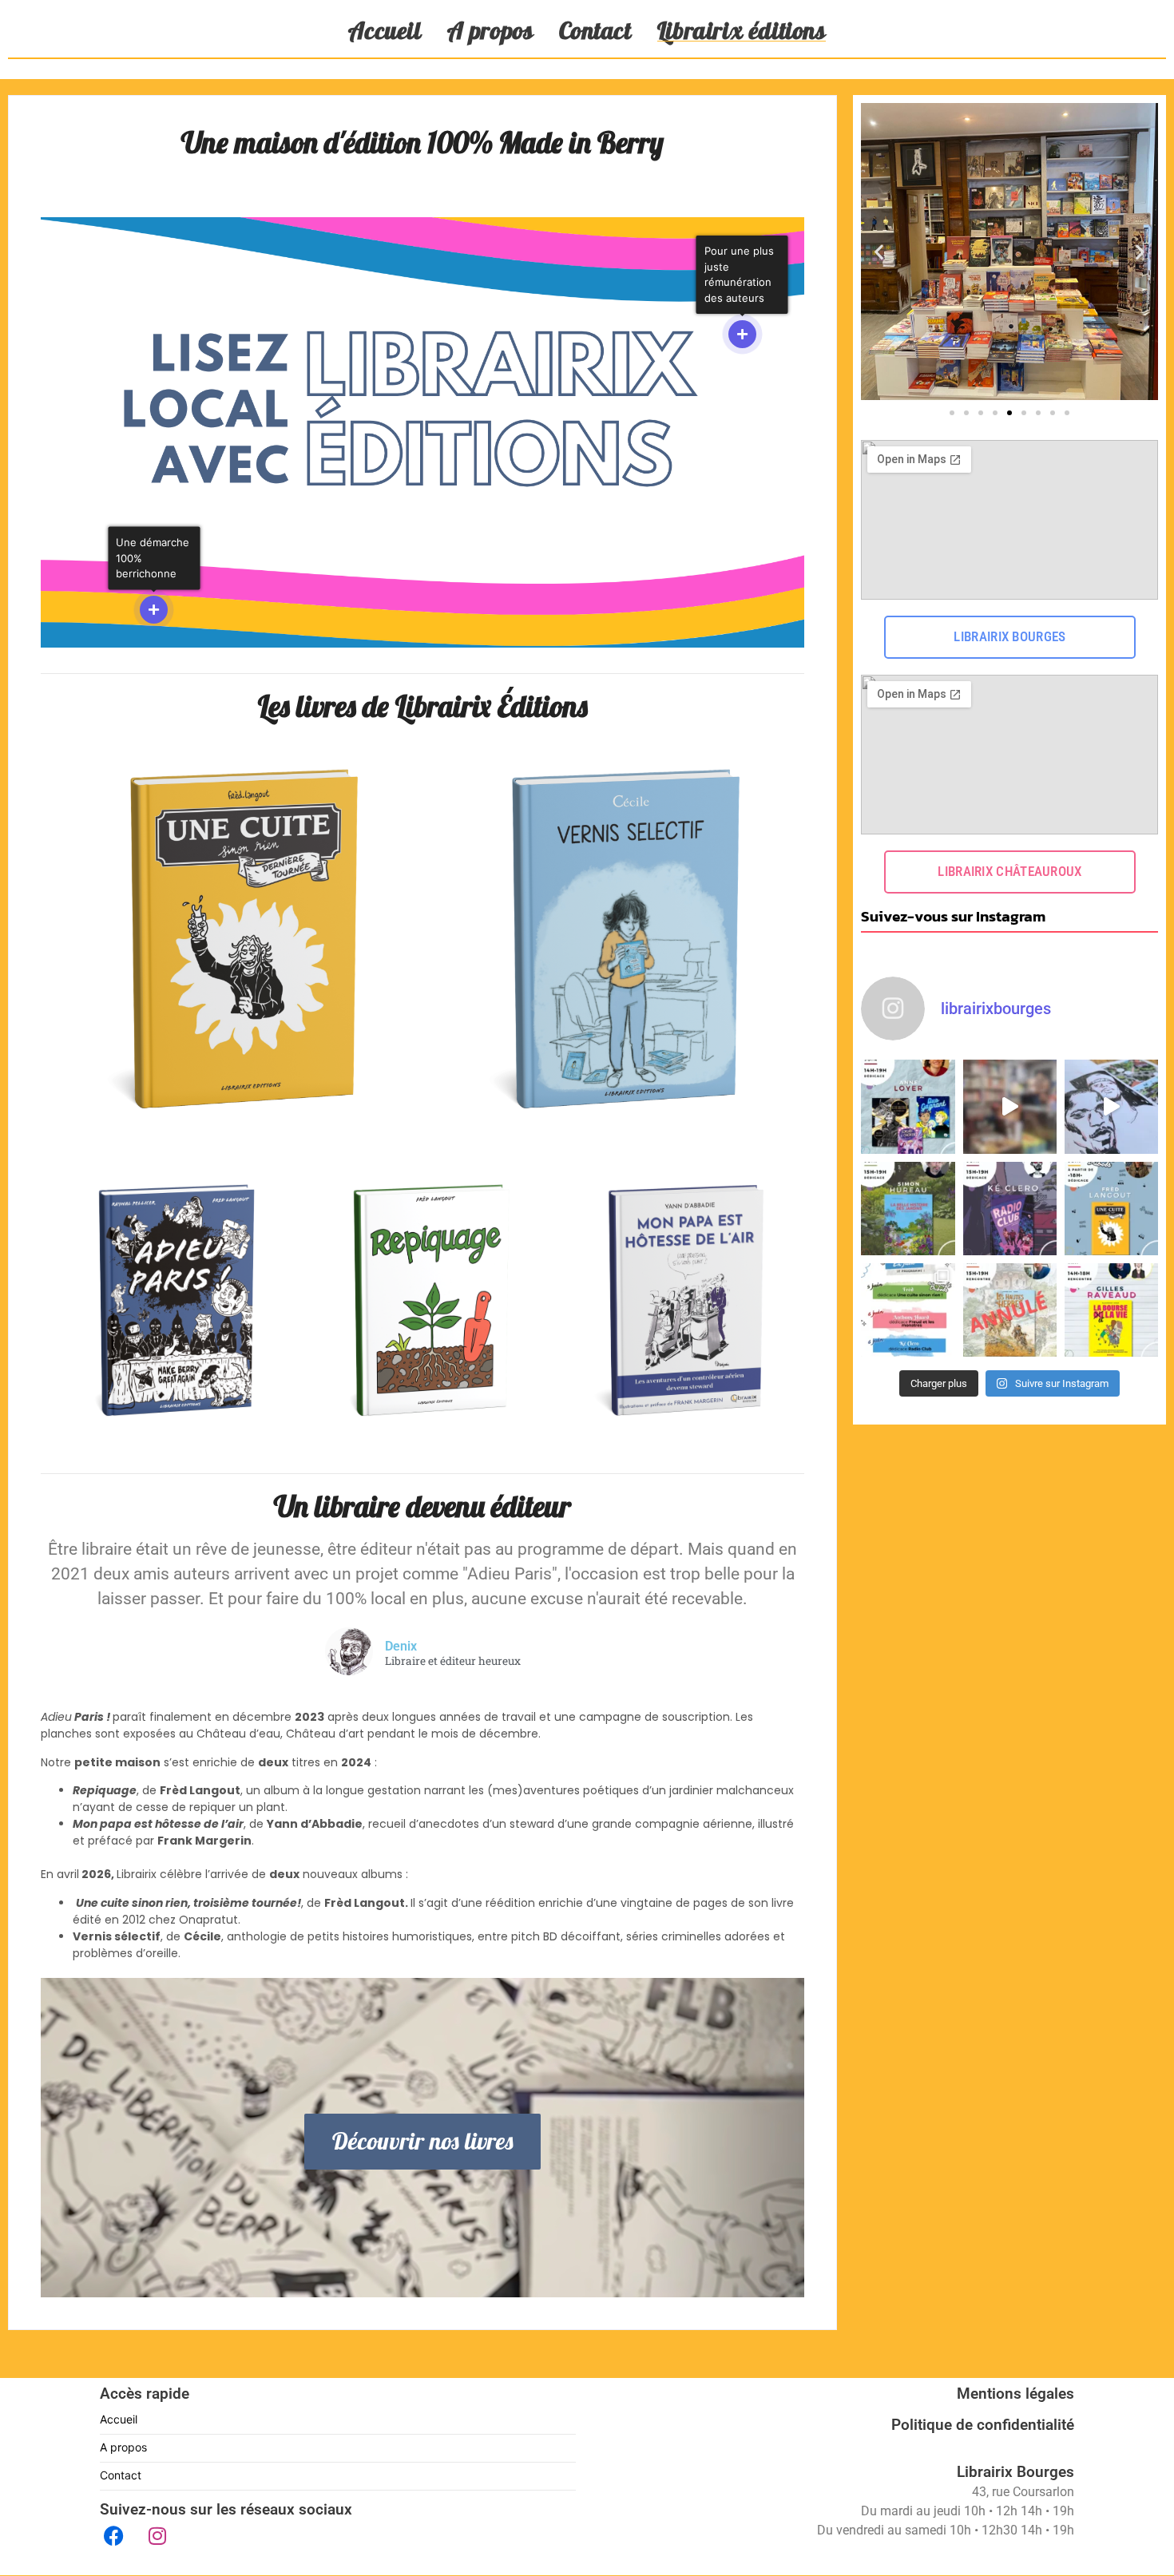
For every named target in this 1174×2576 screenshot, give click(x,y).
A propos (490, 30)
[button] (879, 252)
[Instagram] (157, 2535)
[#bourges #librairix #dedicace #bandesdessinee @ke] (1111, 1106)
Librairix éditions (742, 30)
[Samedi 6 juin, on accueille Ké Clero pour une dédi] (1010, 1209)
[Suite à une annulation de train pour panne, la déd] (1010, 1310)
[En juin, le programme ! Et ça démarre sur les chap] (908, 1310)
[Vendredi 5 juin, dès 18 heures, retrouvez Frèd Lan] (1111, 1209)
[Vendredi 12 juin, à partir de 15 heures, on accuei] (908, 1209)
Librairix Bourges (1015, 2472)
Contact (595, 30)
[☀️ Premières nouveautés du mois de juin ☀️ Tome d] (1010, 1106)
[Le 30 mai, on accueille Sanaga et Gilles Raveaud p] (1111, 1310)
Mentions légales (1015, 2394)
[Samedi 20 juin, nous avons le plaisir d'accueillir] (908, 1106)
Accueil (385, 30)
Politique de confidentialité (983, 2425)
